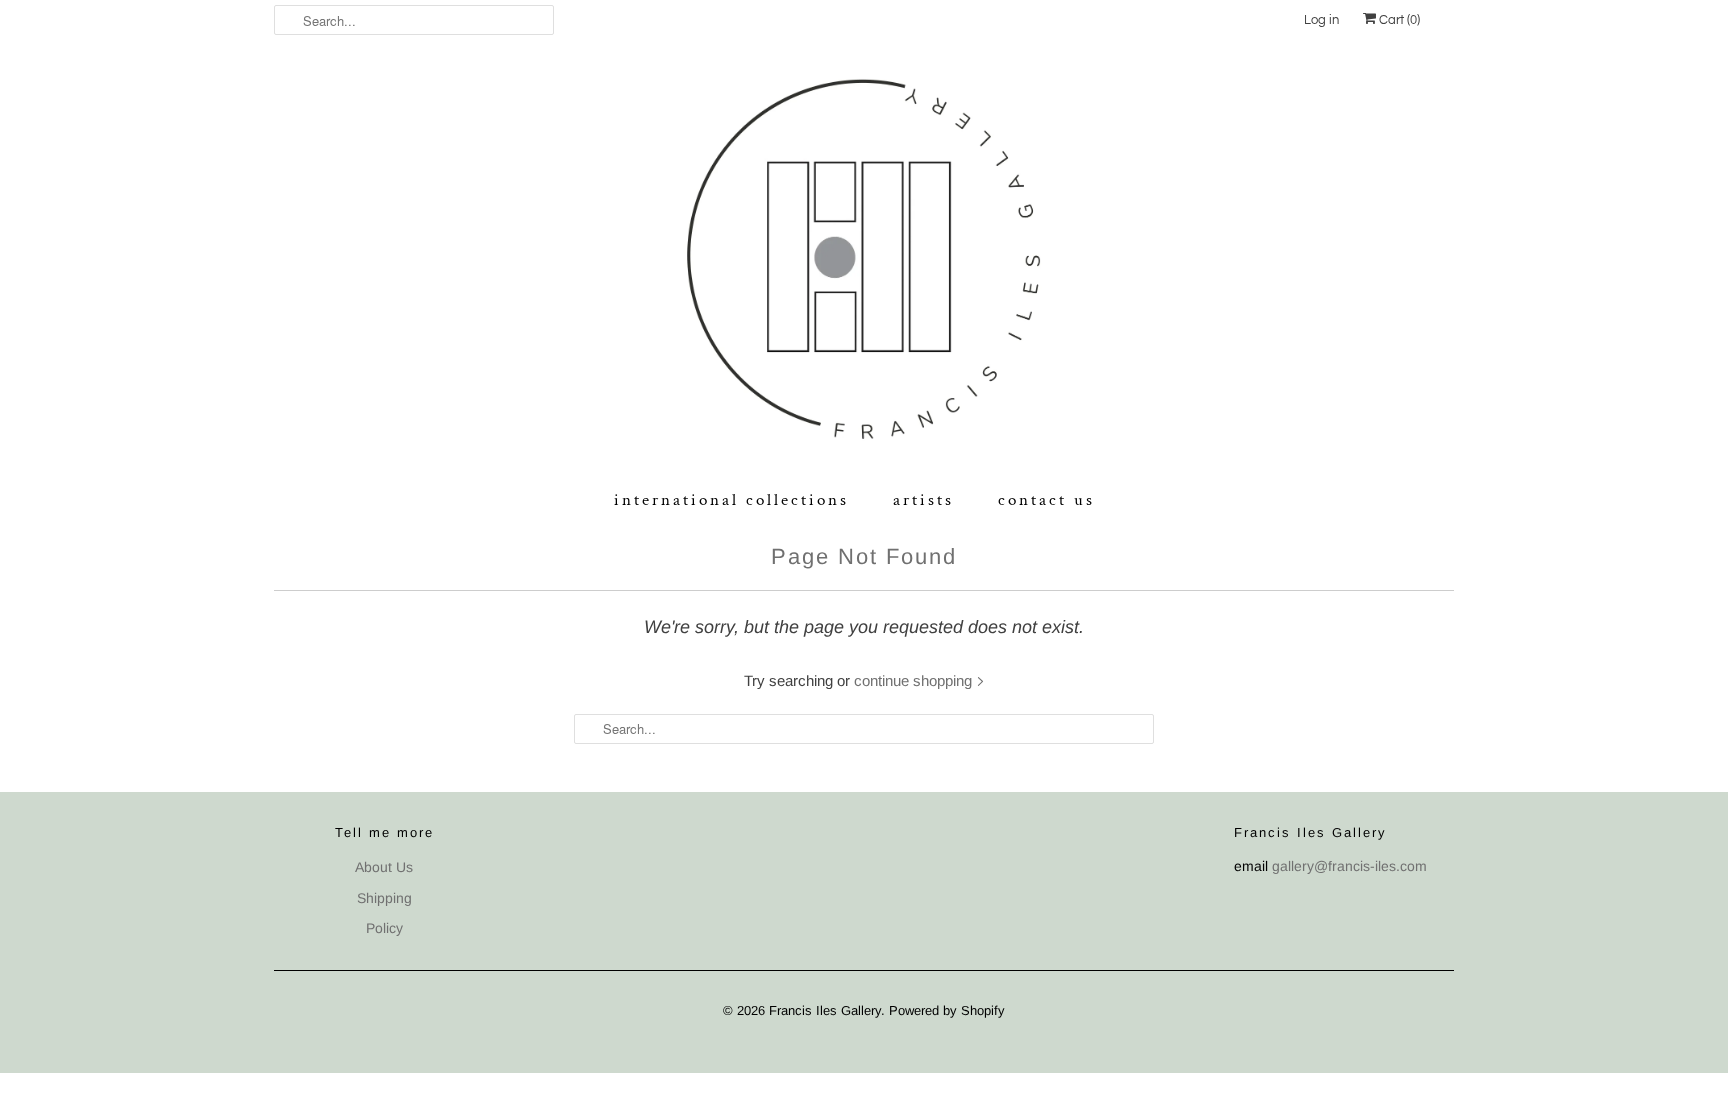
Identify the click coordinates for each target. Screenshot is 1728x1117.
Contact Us (1046, 500)
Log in (1321, 20)
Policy (384, 928)
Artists (923, 500)
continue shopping (915, 680)
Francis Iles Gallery (825, 1010)
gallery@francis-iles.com (1349, 866)
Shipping (384, 898)
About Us (384, 867)
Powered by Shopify (947, 1010)
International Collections (731, 500)
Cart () (1398, 20)
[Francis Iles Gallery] (864, 263)
